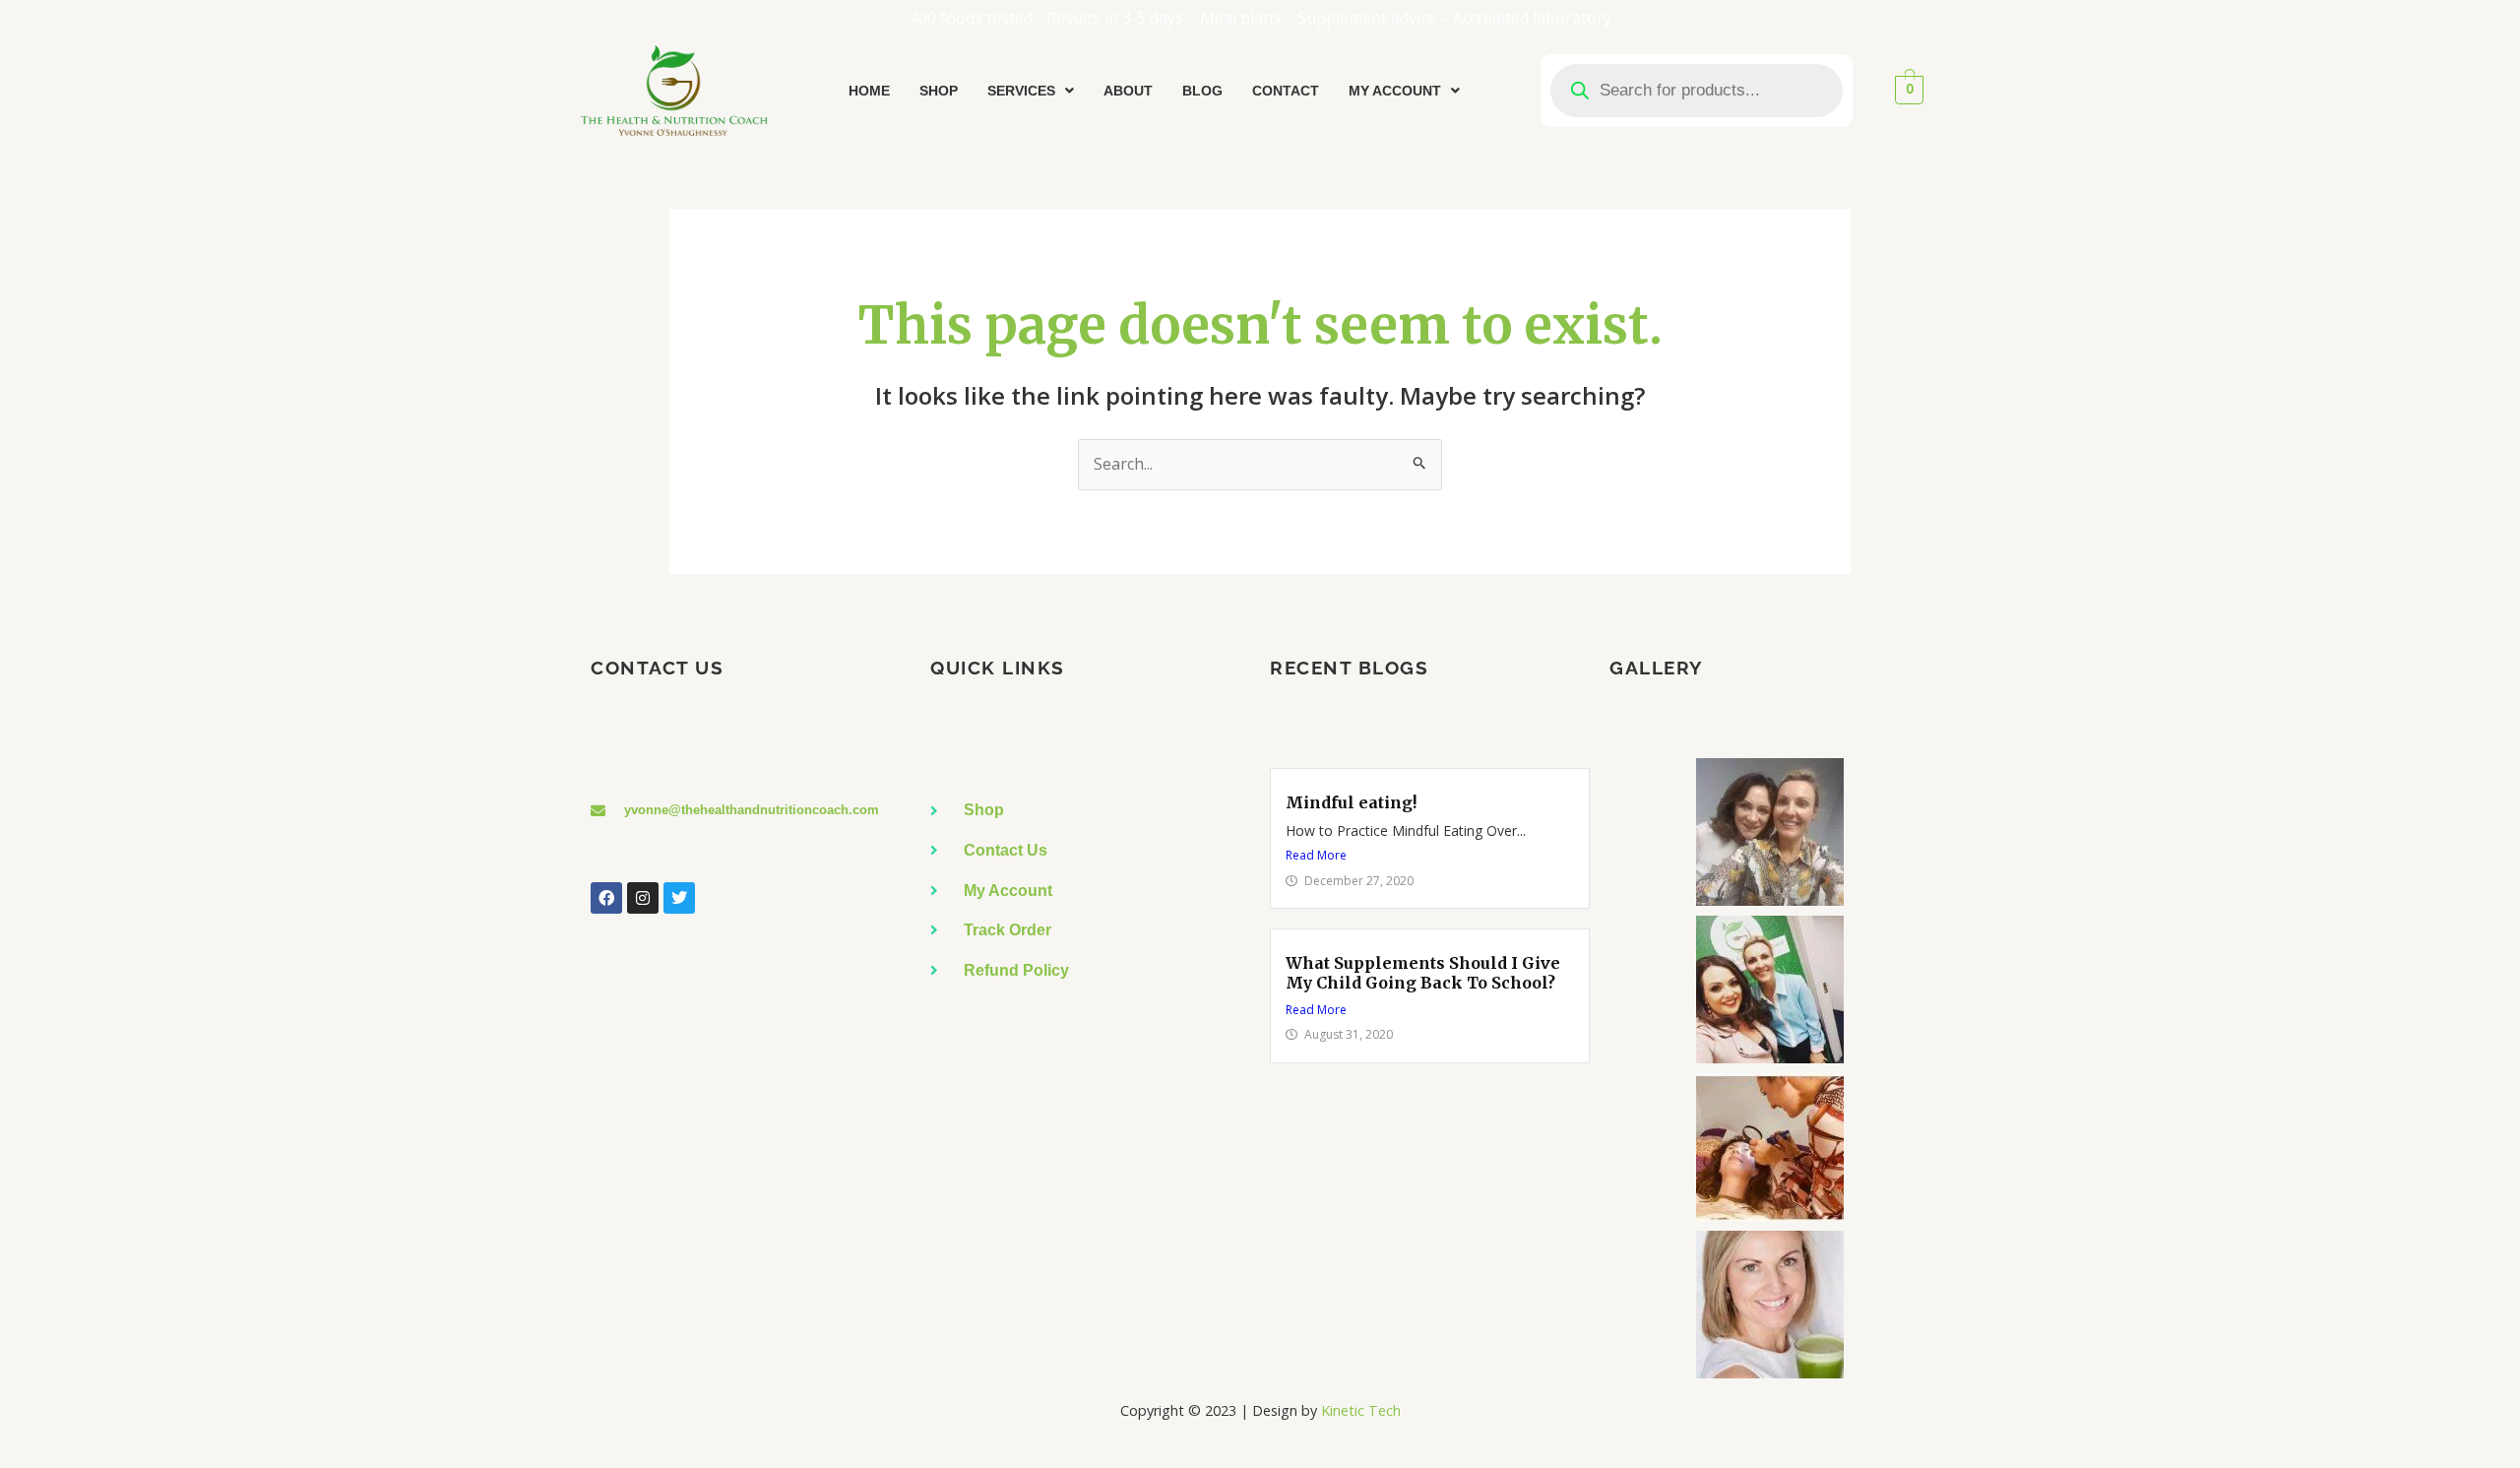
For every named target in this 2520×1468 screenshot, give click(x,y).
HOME (869, 91)
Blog (1202, 91)
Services (1021, 91)
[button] (1031, 91)
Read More (1316, 855)
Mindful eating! (1351, 802)
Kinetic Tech (1361, 1410)
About (1128, 91)
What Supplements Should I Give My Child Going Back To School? (1423, 972)
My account (1395, 91)
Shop (939, 91)
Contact (1286, 91)
